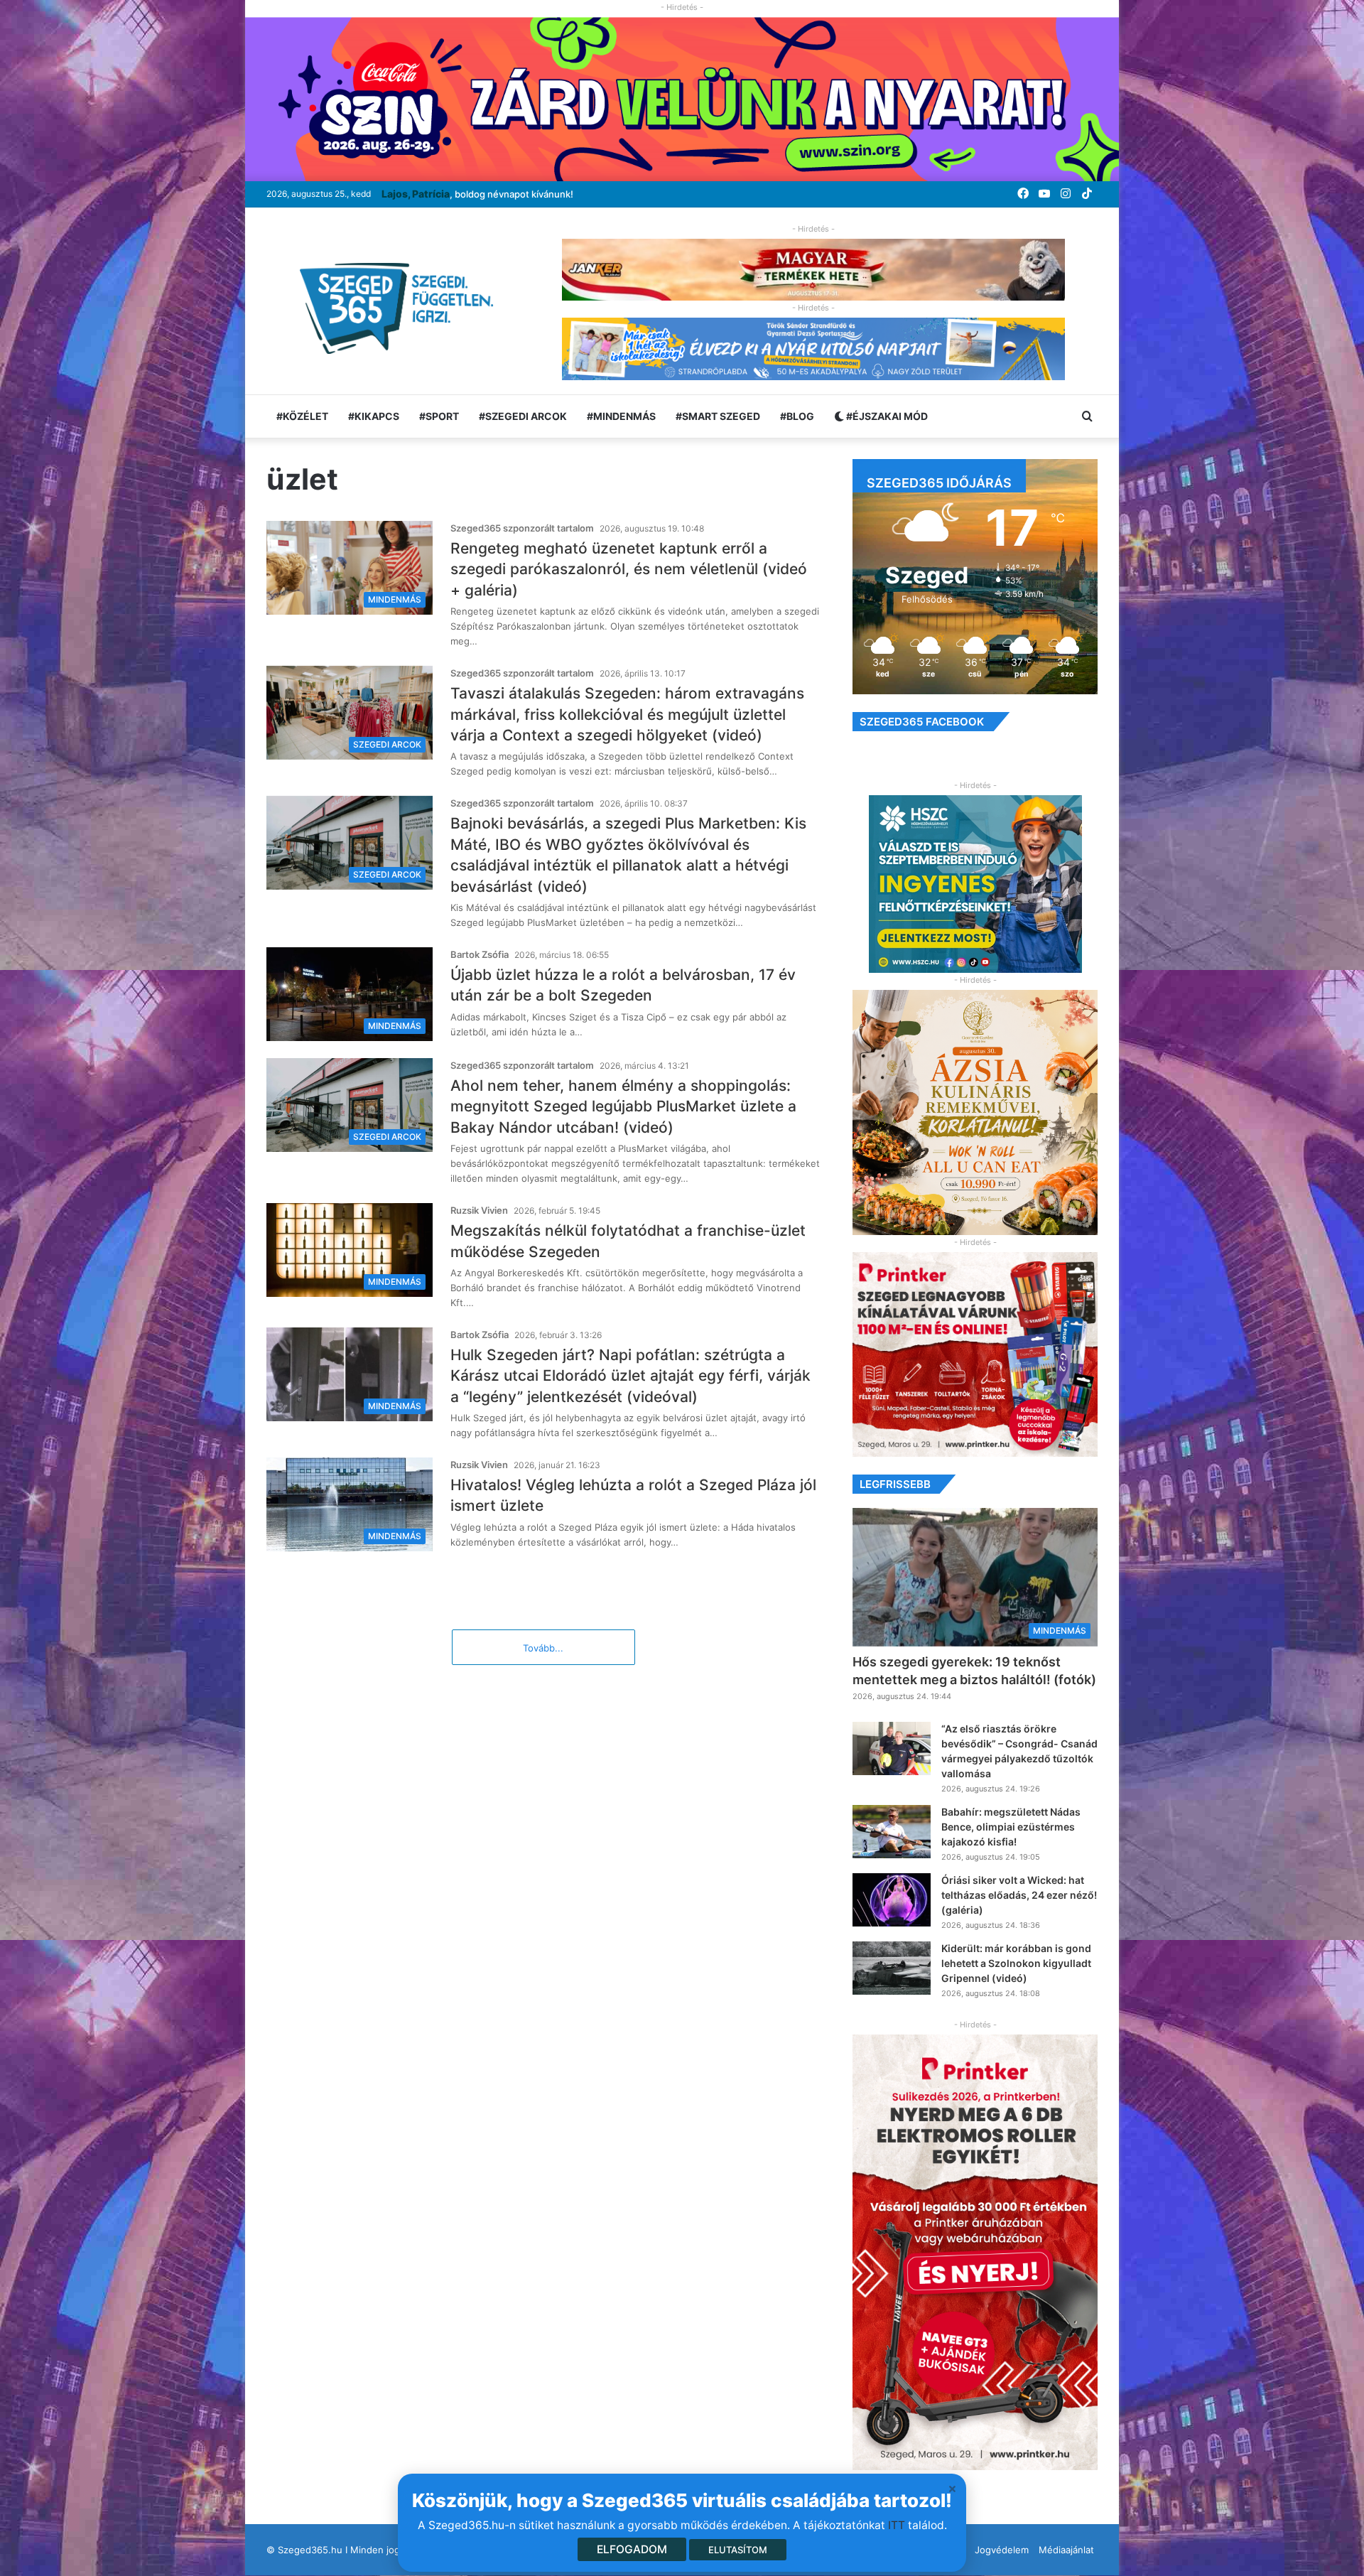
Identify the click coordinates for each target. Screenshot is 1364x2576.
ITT (897, 2525)
